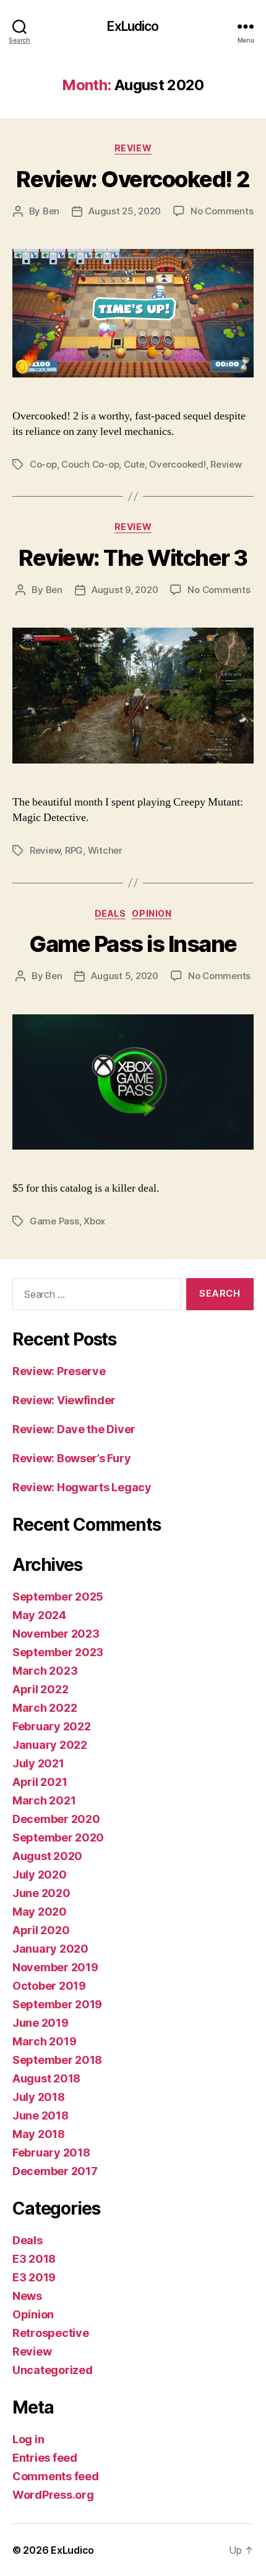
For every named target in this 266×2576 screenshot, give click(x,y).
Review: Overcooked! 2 (133, 179)
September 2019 (57, 2004)
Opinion (152, 913)
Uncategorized (53, 2370)
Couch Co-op (90, 464)
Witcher (105, 850)
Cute (134, 464)
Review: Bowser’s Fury (71, 1458)
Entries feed (45, 2458)
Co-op (43, 464)
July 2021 (38, 1763)
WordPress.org (53, 2495)
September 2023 (58, 1652)
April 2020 (41, 1930)
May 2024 (39, 1615)
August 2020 (47, 1856)
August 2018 (46, 2078)
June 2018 (41, 2115)
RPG (74, 850)
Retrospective (51, 2333)
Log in (28, 2439)
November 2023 (56, 1634)
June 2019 (41, 2023)
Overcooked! (177, 464)
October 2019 (49, 1986)
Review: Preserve (59, 1371)
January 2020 (50, 1949)
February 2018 (51, 2153)
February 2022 (52, 1726)
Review (133, 148)
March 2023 (45, 1671)
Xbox (94, 1221)
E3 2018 (34, 2259)
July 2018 (39, 2097)
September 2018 (57, 2060)
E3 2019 (34, 2277)
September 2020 (58, 1837)
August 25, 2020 (125, 211)
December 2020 (56, 1819)
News (27, 2296)
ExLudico (133, 26)
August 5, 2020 (124, 976)
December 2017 (55, 2171)
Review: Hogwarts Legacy (82, 1487)
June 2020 (41, 1893)
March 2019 (44, 2041)
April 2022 (40, 1689)
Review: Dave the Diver (74, 1429)
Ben (51, 211)
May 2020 (40, 1912)
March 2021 (44, 1800)
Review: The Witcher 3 (133, 558)
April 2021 (40, 1782)
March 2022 (45, 1708)
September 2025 (58, 1597)
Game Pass (54, 1221)
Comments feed (56, 2476)
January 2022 (50, 1745)
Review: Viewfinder (64, 1400)
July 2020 (40, 1875)
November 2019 (55, 1967)
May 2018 (39, 2134)
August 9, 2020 (125, 590)
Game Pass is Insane (133, 944)
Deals (110, 913)
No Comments (222, 211)
